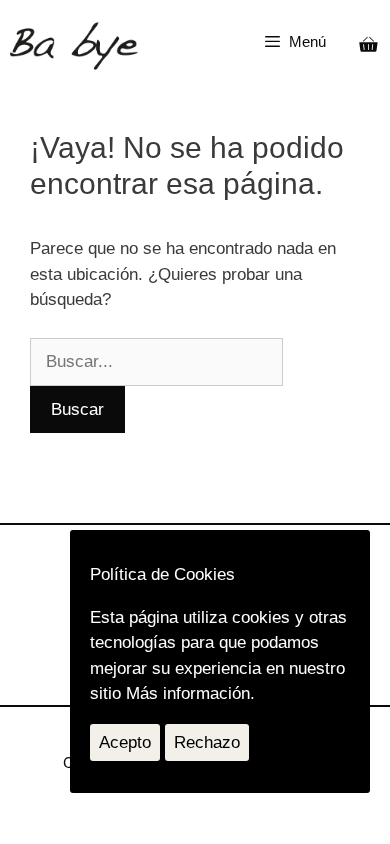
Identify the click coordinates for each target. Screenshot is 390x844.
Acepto (125, 742)
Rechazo (207, 742)
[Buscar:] (156, 361)
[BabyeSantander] (74, 46)
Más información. (190, 693)
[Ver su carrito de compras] (368, 46)
